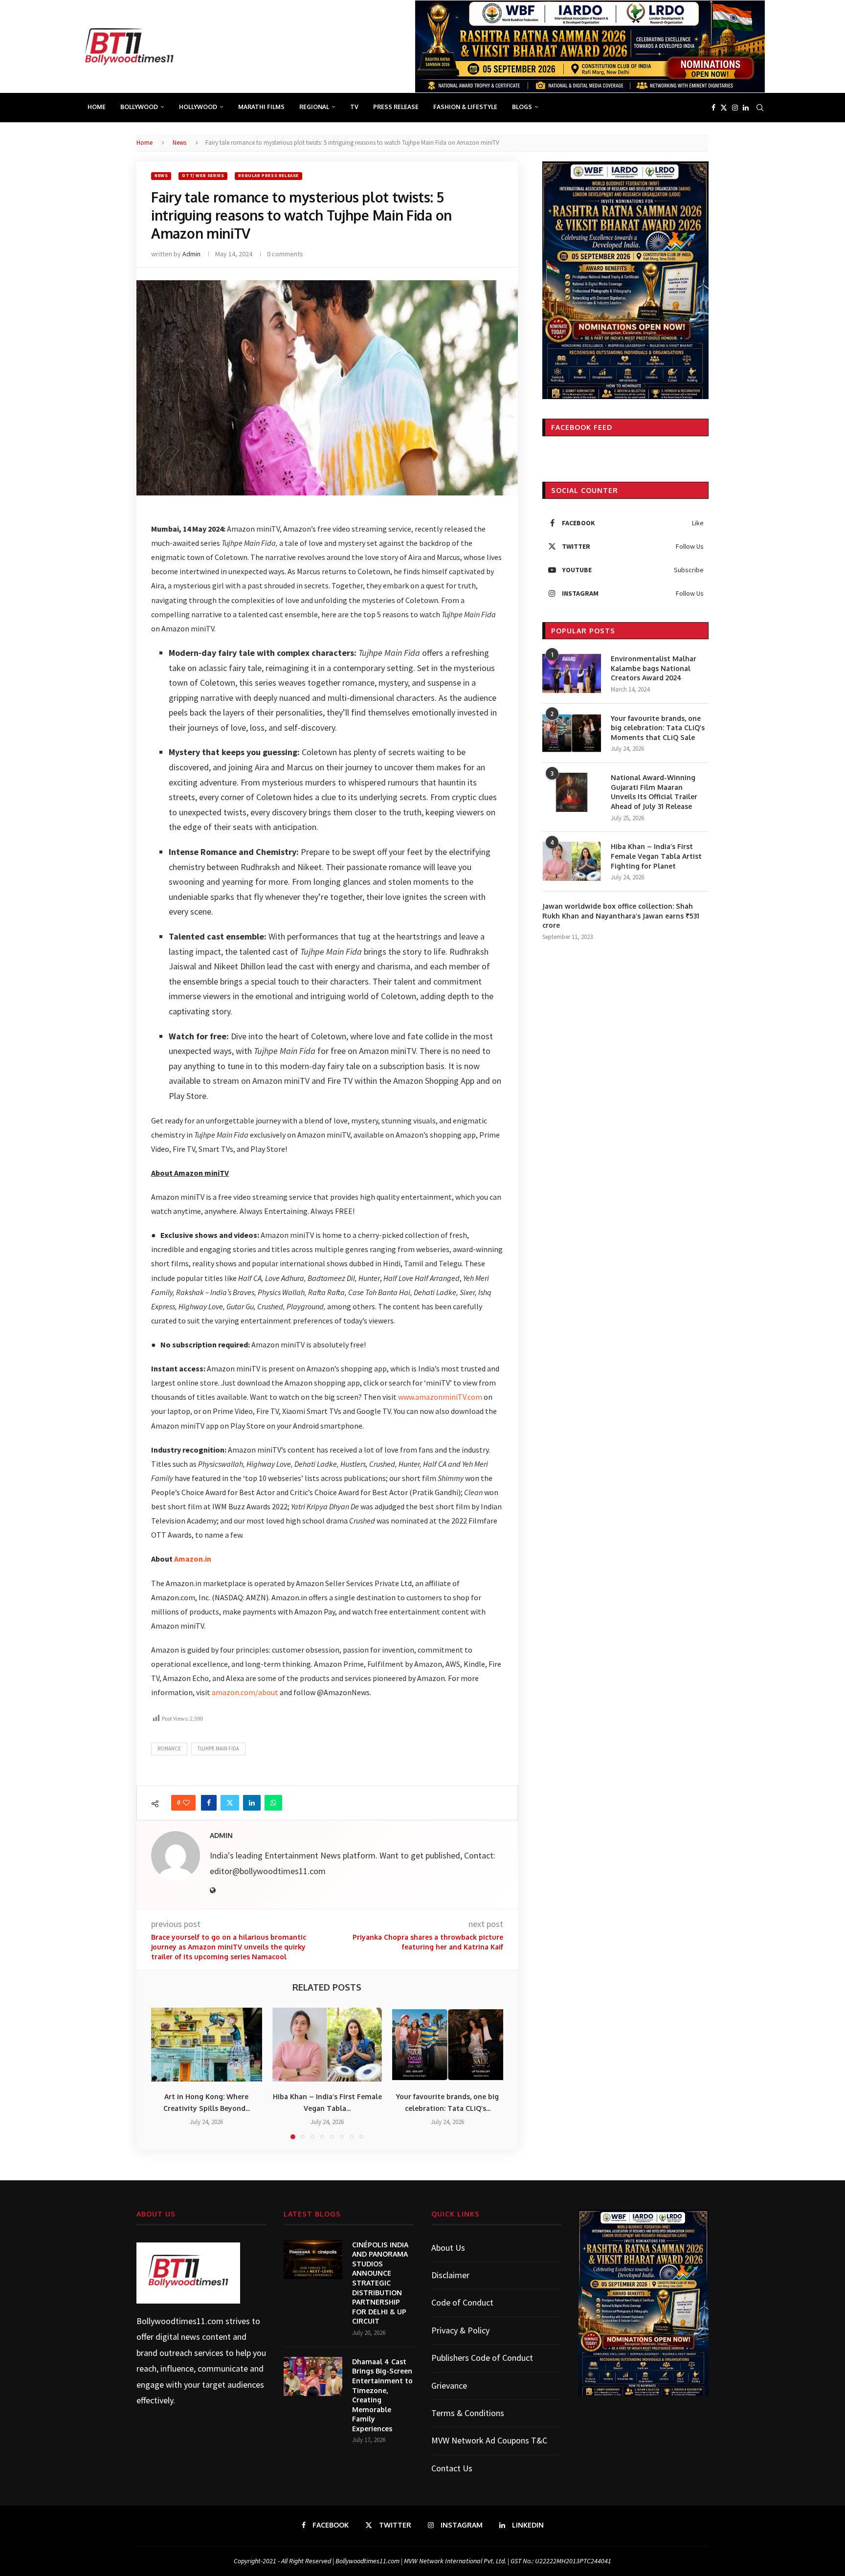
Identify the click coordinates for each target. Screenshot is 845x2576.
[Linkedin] (746, 108)
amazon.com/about (245, 1692)
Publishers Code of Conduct (482, 2358)
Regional (314, 107)
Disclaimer (450, 2275)
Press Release (396, 107)
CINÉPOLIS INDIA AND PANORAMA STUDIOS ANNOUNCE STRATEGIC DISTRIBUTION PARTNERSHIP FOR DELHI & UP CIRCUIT (380, 2283)
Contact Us (452, 2468)
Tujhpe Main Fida (218, 1748)
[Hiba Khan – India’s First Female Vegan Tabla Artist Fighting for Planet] (327, 2045)
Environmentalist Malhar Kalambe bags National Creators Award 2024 (654, 668)
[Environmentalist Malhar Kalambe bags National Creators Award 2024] (572, 673)
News (179, 143)
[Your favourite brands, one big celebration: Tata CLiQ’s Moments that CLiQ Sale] (448, 2045)
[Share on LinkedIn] (252, 1803)
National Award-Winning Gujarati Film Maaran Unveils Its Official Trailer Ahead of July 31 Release (654, 792)
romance (169, 1748)
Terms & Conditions (468, 2413)
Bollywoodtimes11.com (180, 2321)
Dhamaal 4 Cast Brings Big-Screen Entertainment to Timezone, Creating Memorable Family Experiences (382, 2395)
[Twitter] (724, 108)
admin (191, 254)
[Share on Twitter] (230, 1803)
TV (354, 107)
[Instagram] (735, 108)
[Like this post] (186, 1803)
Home (97, 107)
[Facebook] (713, 108)
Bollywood (139, 107)
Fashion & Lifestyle (465, 107)
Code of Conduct (462, 2302)
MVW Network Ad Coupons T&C (489, 2440)
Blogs (522, 107)
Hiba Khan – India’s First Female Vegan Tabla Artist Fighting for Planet (656, 856)
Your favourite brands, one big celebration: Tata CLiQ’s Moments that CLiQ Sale (658, 728)
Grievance (449, 2386)
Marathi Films (261, 107)
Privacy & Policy (460, 2330)
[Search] (760, 108)
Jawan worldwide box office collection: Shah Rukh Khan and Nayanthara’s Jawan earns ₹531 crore (621, 916)
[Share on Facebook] (209, 1803)
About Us (448, 2248)
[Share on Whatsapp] (273, 1803)
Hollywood (198, 107)
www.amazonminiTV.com (440, 1397)
